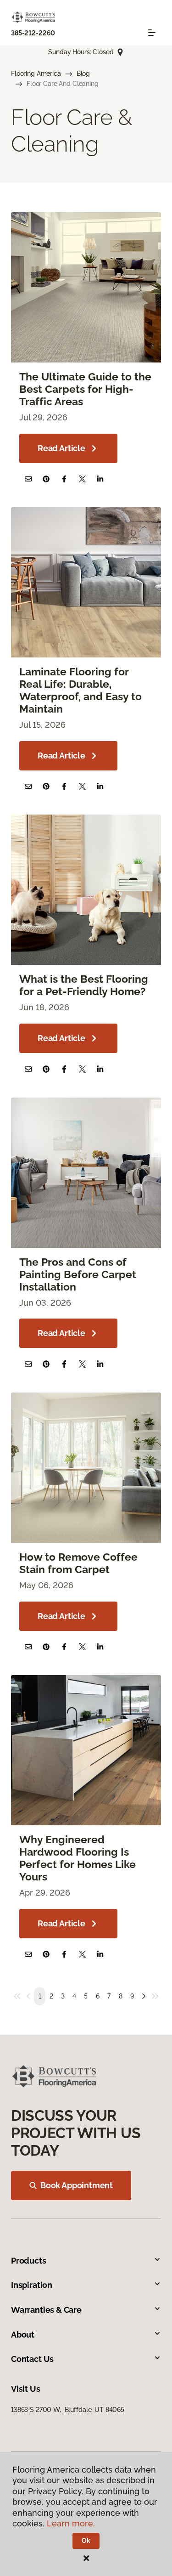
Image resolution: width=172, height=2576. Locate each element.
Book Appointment (77, 2185)
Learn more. (71, 2523)
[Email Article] (28, 479)
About (23, 2335)
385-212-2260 (33, 33)
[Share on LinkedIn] (100, 479)
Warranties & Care (46, 2310)
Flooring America (36, 74)
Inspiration (32, 2285)
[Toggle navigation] (152, 33)
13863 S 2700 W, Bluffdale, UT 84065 (68, 2410)
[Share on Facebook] (64, 479)
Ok (86, 2541)
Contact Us (32, 2359)
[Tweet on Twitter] (82, 479)
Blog (83, 74)
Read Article (61, 448)
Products (29, 2261)
